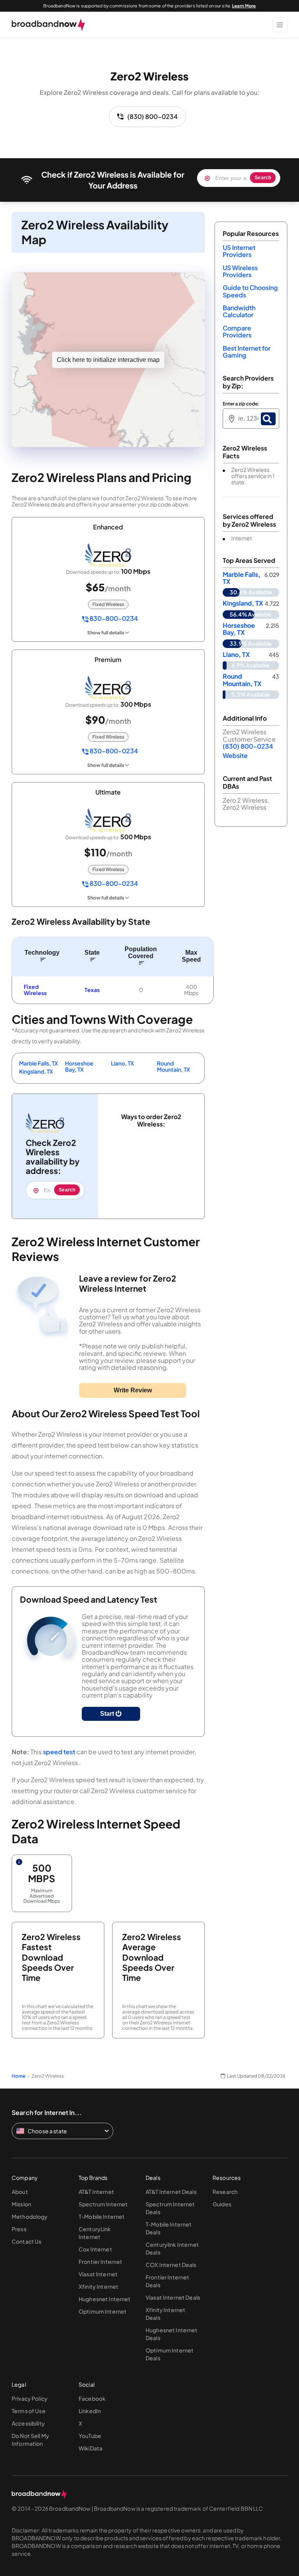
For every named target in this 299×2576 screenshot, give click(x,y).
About (20, 2192)
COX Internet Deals (171, 2265)
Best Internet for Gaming (247, 352)
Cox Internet (95, 2249)
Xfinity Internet (98, 2286)
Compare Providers (237, 331)
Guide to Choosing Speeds (250, 291)
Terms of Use (29, 2411)
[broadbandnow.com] (48, 25)
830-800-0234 (113, 619)
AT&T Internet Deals (171, 2192)
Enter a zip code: (241, 404)
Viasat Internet (98, 2274)
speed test (59, 1752)
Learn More (244, 6)
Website (235, 755)
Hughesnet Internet (105, 2299)
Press (19, 2229)
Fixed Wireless (35, 990)
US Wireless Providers (240, 271)
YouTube (90, 2436)
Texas (92, 990)
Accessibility (28, 2423)
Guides (222, 2204)
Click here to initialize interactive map (108, 360)
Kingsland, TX (36, 1071)
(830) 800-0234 (152, 116)
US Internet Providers (239, 251)
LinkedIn (90, 2411)
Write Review (133, 1390)
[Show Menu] (280, 25)
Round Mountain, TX (173, 1066)
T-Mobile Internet (102, 2216)
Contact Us (26, 2241)
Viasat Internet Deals (173, 2297)
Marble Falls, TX (39, 1063)
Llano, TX (122, 1063)
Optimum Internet (103, 2311)
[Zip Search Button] (268, 419)
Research (225, 2192)
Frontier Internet (100, 2262)
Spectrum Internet (103, 2204)
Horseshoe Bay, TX (79, 1066)
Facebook (92, 2398)
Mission (21, 2204)
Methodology (30, 2216)
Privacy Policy (30, 2398)
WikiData (91, 2448)
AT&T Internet (96, 2192)
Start (108, 1714)
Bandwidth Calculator (239, 311)
